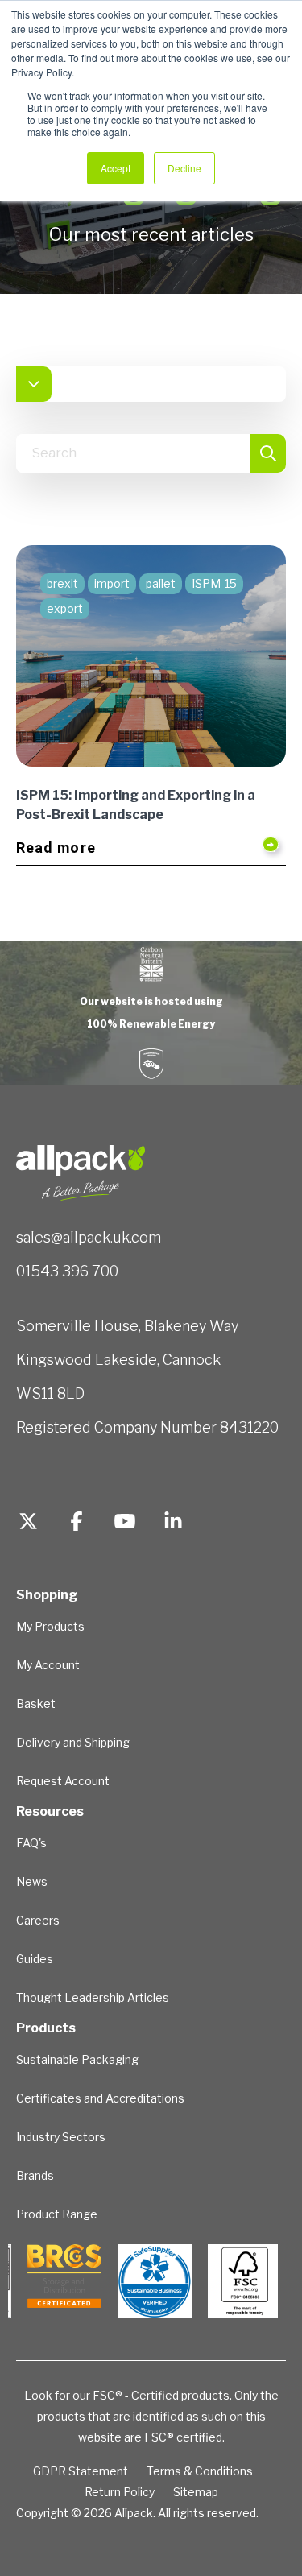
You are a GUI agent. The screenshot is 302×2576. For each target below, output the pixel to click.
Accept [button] (116, 168)
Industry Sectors (61, 2137)
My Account (48, 1665)
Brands (35, 2175)
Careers (38, 1920)
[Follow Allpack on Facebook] (77, 1524)
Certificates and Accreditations (100, 2098)
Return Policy (120, 2492)
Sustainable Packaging (77, 2059)
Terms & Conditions (200, 2471)
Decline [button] (184, 168)
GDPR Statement (81, 2471)
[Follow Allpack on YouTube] (125, 1524)
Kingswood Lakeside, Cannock (118, 1360)
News (32, 1881)
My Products (50, 1626)
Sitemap (196, 2492)
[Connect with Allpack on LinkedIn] (173, 1524)
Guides (35, 1959)
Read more (56, 848)
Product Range (57, 2214)
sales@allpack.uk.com (89, 1237)
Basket (36, 1704)
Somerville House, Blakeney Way (127, 1326)
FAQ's (31, 1843)
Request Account (63, 1781)
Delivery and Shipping (73, 1742)
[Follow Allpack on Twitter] (28, 1524)
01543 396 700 (67, 1271)
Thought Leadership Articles (93, 1997)
